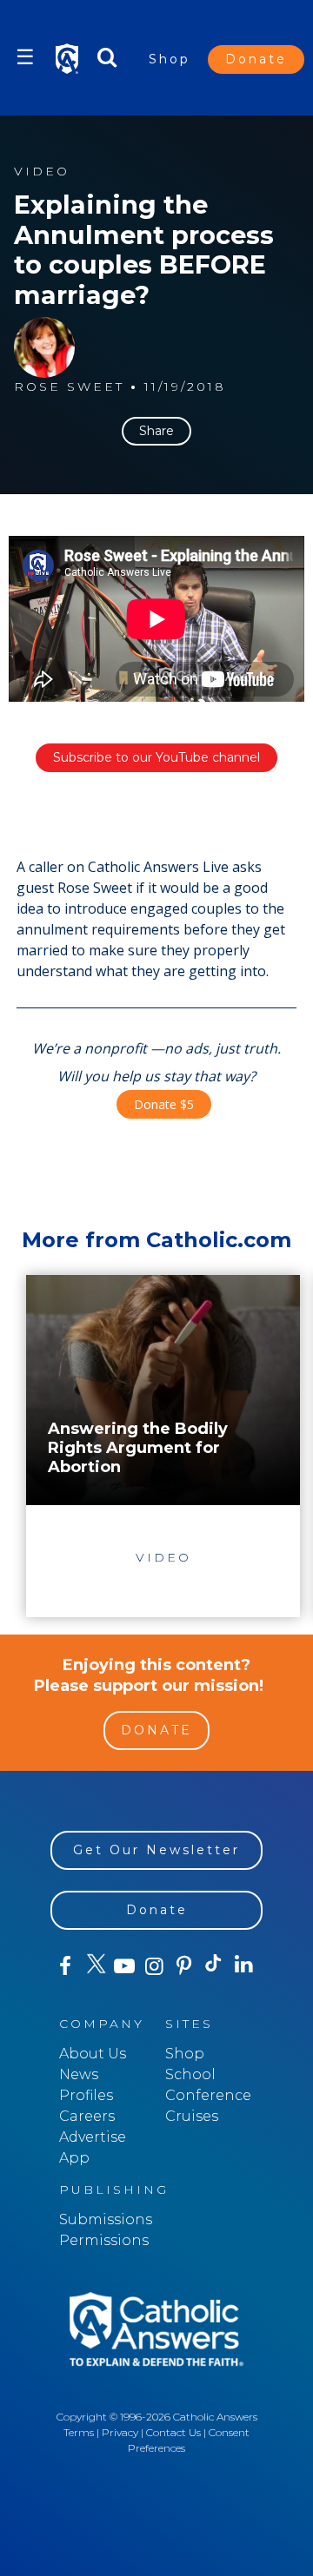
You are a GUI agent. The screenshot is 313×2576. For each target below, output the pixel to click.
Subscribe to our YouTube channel (156, 757)
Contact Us (173, 2432)
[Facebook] (65, 1966)
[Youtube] (124, 1966)
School (190, 2074)
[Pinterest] (184, 1966)
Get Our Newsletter (156, 1850)
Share (156, 431)
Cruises (192, 2116)
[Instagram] (154, 1966)
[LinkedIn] (243, 1965)
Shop (170, 59)
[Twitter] (95, 1966)
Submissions (106, 2219)
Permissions (104, 2240)
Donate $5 (164, 1104)
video (42, 172)
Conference (208, 2095)
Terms (79, 2432)
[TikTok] (214, 1966)
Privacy (120, 2432)
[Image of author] (44, 347)
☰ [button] (25, 57)
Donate (256, 59)
